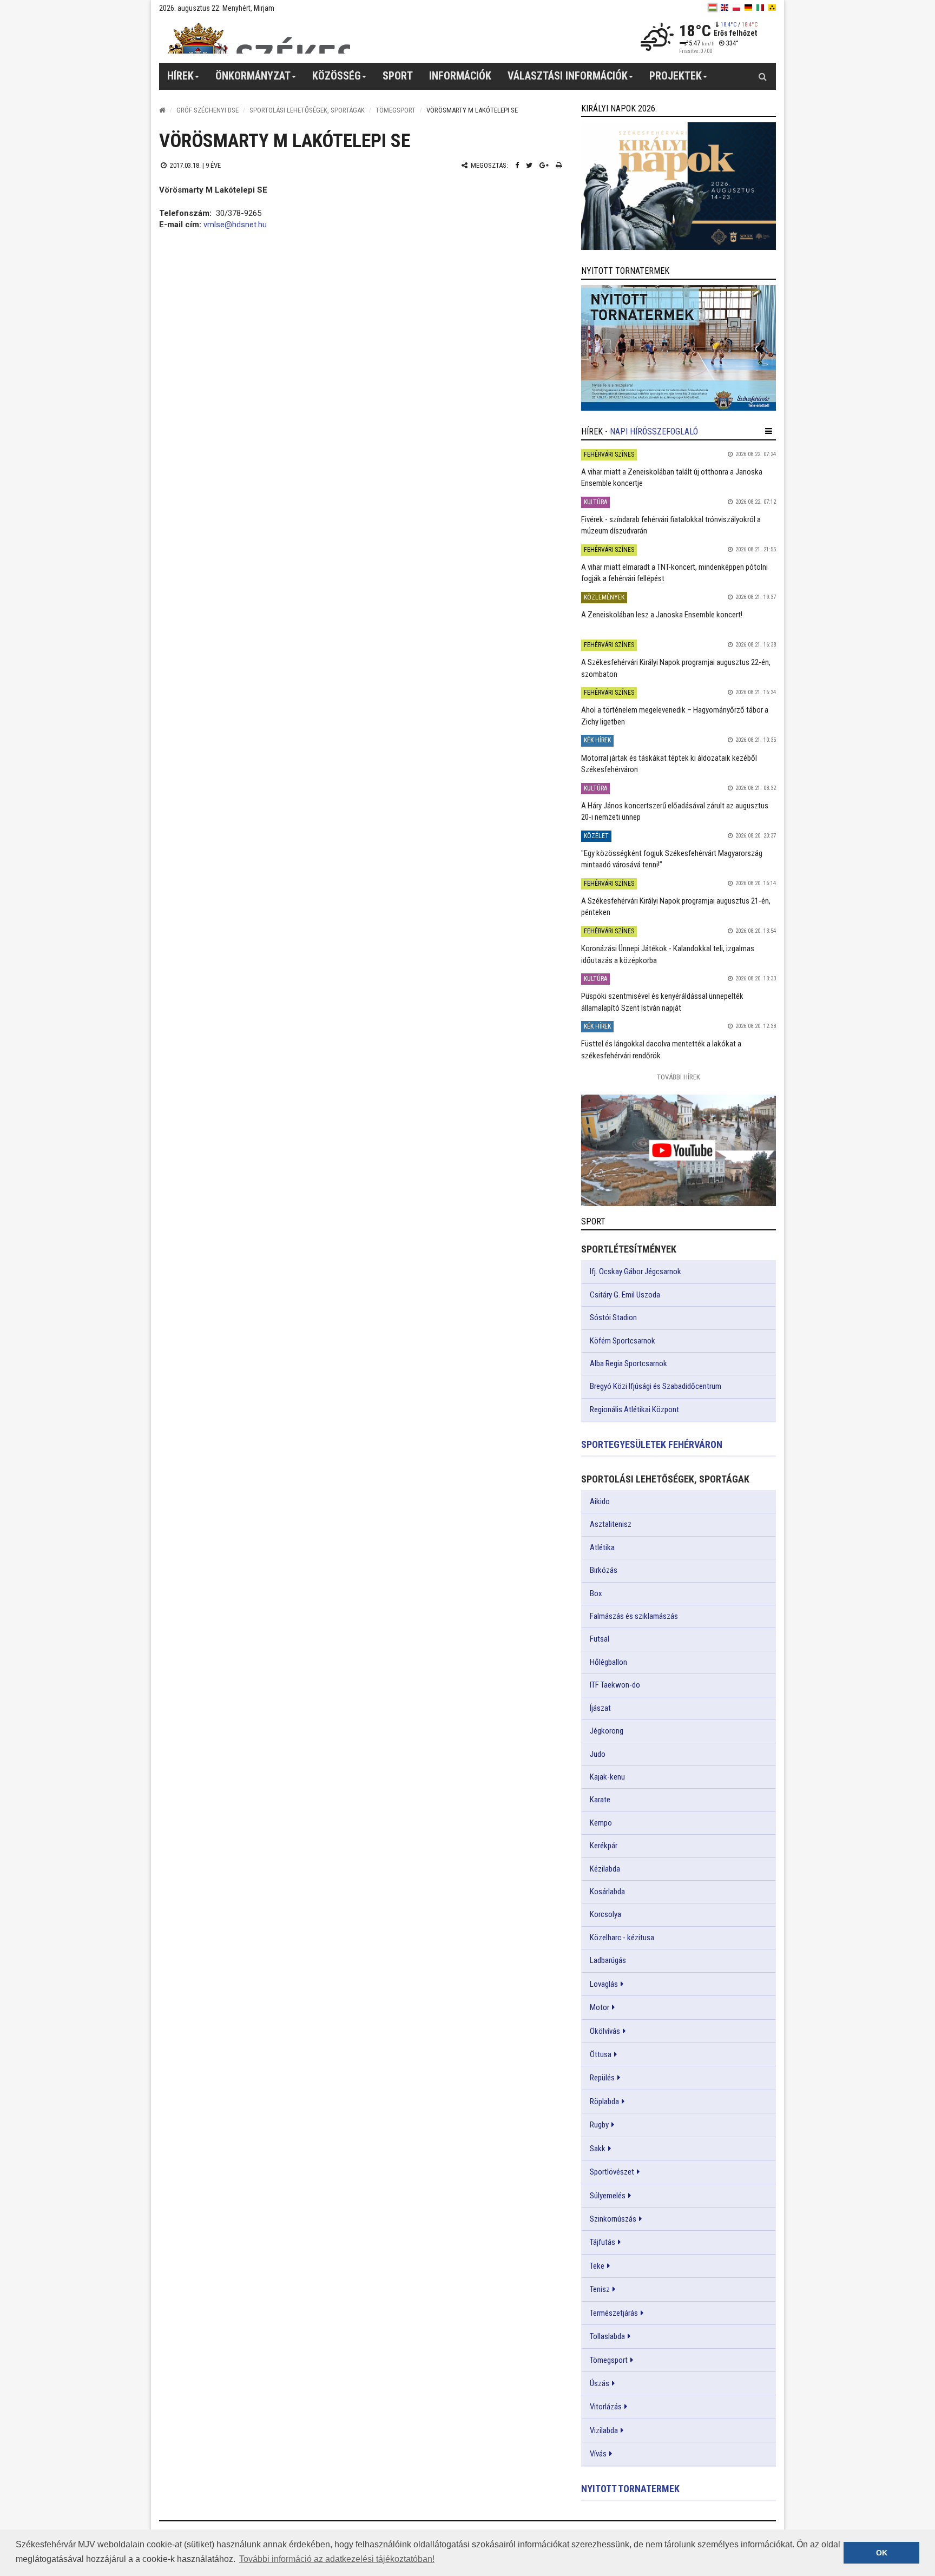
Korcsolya (605, 1914)
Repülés (602, 2078)
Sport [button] (398, 76)
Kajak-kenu (607, 1777)
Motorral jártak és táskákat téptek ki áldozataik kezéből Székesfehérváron (669, 764)
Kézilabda (605, 1869)
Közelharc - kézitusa (622, 1938)
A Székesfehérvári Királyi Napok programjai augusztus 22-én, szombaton (676, 668)
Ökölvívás (605, 2031)
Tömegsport (396, 110)
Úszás (600, 2383)
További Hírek (679, 1077)
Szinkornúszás (613, 2219)
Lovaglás (604, 1984)
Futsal (600, 1639)
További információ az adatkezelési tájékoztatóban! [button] (337, 2559)
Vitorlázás (606, 2407)
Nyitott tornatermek (630, 2489)
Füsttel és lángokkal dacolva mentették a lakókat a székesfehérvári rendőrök (661, 1049)
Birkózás (604, 1570)
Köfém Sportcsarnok (623, 1341)
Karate (600, 1800)
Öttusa (601, 2054)
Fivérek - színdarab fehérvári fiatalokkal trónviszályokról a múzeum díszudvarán (671, 525)
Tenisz (600, 2289)
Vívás (598, 2454)
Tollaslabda (607, 2336)
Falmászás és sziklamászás (634, 1616)
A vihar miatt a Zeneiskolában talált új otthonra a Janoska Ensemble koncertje (672, 477)
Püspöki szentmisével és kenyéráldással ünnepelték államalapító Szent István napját (662, 1002)
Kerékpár (604, 1846)
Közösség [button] (337, 76)
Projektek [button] (676, 76)
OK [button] (882, 2553)
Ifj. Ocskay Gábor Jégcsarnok (636, 1271)
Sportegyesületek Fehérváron (652, 1444)
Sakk (598, 2149)
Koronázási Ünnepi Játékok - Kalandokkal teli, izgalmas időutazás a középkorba (668, 954)
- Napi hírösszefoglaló (651, 431)
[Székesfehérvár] (259, 38)
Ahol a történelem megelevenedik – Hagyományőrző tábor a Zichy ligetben (675, 716)
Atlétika (602, 1547)
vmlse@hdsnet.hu (235, 225)
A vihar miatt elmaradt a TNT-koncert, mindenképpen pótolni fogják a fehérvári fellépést (674, 573)
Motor (600, 2007)
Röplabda (604, 2101)
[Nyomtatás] (559, 165)
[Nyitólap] (162, 110)
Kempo (601, 1823)
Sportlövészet (612, 2172)
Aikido (600, 1501)
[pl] (736, 8)
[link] (679, 186)
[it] (760, 8)
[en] (725, 8)
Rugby (599, 2125)
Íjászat (600, 1708)
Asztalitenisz (611, 1524)
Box (596, 1593)
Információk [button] (460, 76)
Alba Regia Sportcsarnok (628, 1363)
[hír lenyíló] (769, 431)
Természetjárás (614, 2313)
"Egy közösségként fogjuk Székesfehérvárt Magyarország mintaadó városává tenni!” (672, 859)
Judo (598, 1754)
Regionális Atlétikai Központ (634, 1409)
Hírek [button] (180, 76)
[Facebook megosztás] (517, 165)
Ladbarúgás (608, 1960)
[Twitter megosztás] (529, 165)
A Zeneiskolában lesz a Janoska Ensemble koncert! (662, 615)
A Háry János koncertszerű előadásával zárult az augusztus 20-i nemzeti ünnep (675, 811)
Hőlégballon (608, 1662)
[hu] (713, 8)
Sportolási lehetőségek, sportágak (307, 110)
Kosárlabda (607, 1892)
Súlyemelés (608, 2196)
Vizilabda (604, 2430)
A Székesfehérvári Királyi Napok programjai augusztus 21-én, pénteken (676, 907)
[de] (748, 8)
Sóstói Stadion (613, 1317)
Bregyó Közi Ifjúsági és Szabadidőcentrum (656, 1386)
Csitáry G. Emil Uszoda (625, 1295)
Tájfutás (603, 2242)
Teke (597, 2266)
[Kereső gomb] (762, 76)
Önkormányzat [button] (253, 76)
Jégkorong (607, 1731)
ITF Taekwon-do (615, 1685)
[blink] (772, 8)
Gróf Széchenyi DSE (208, 110)
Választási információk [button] (568, 76)
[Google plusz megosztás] (544, 165)
